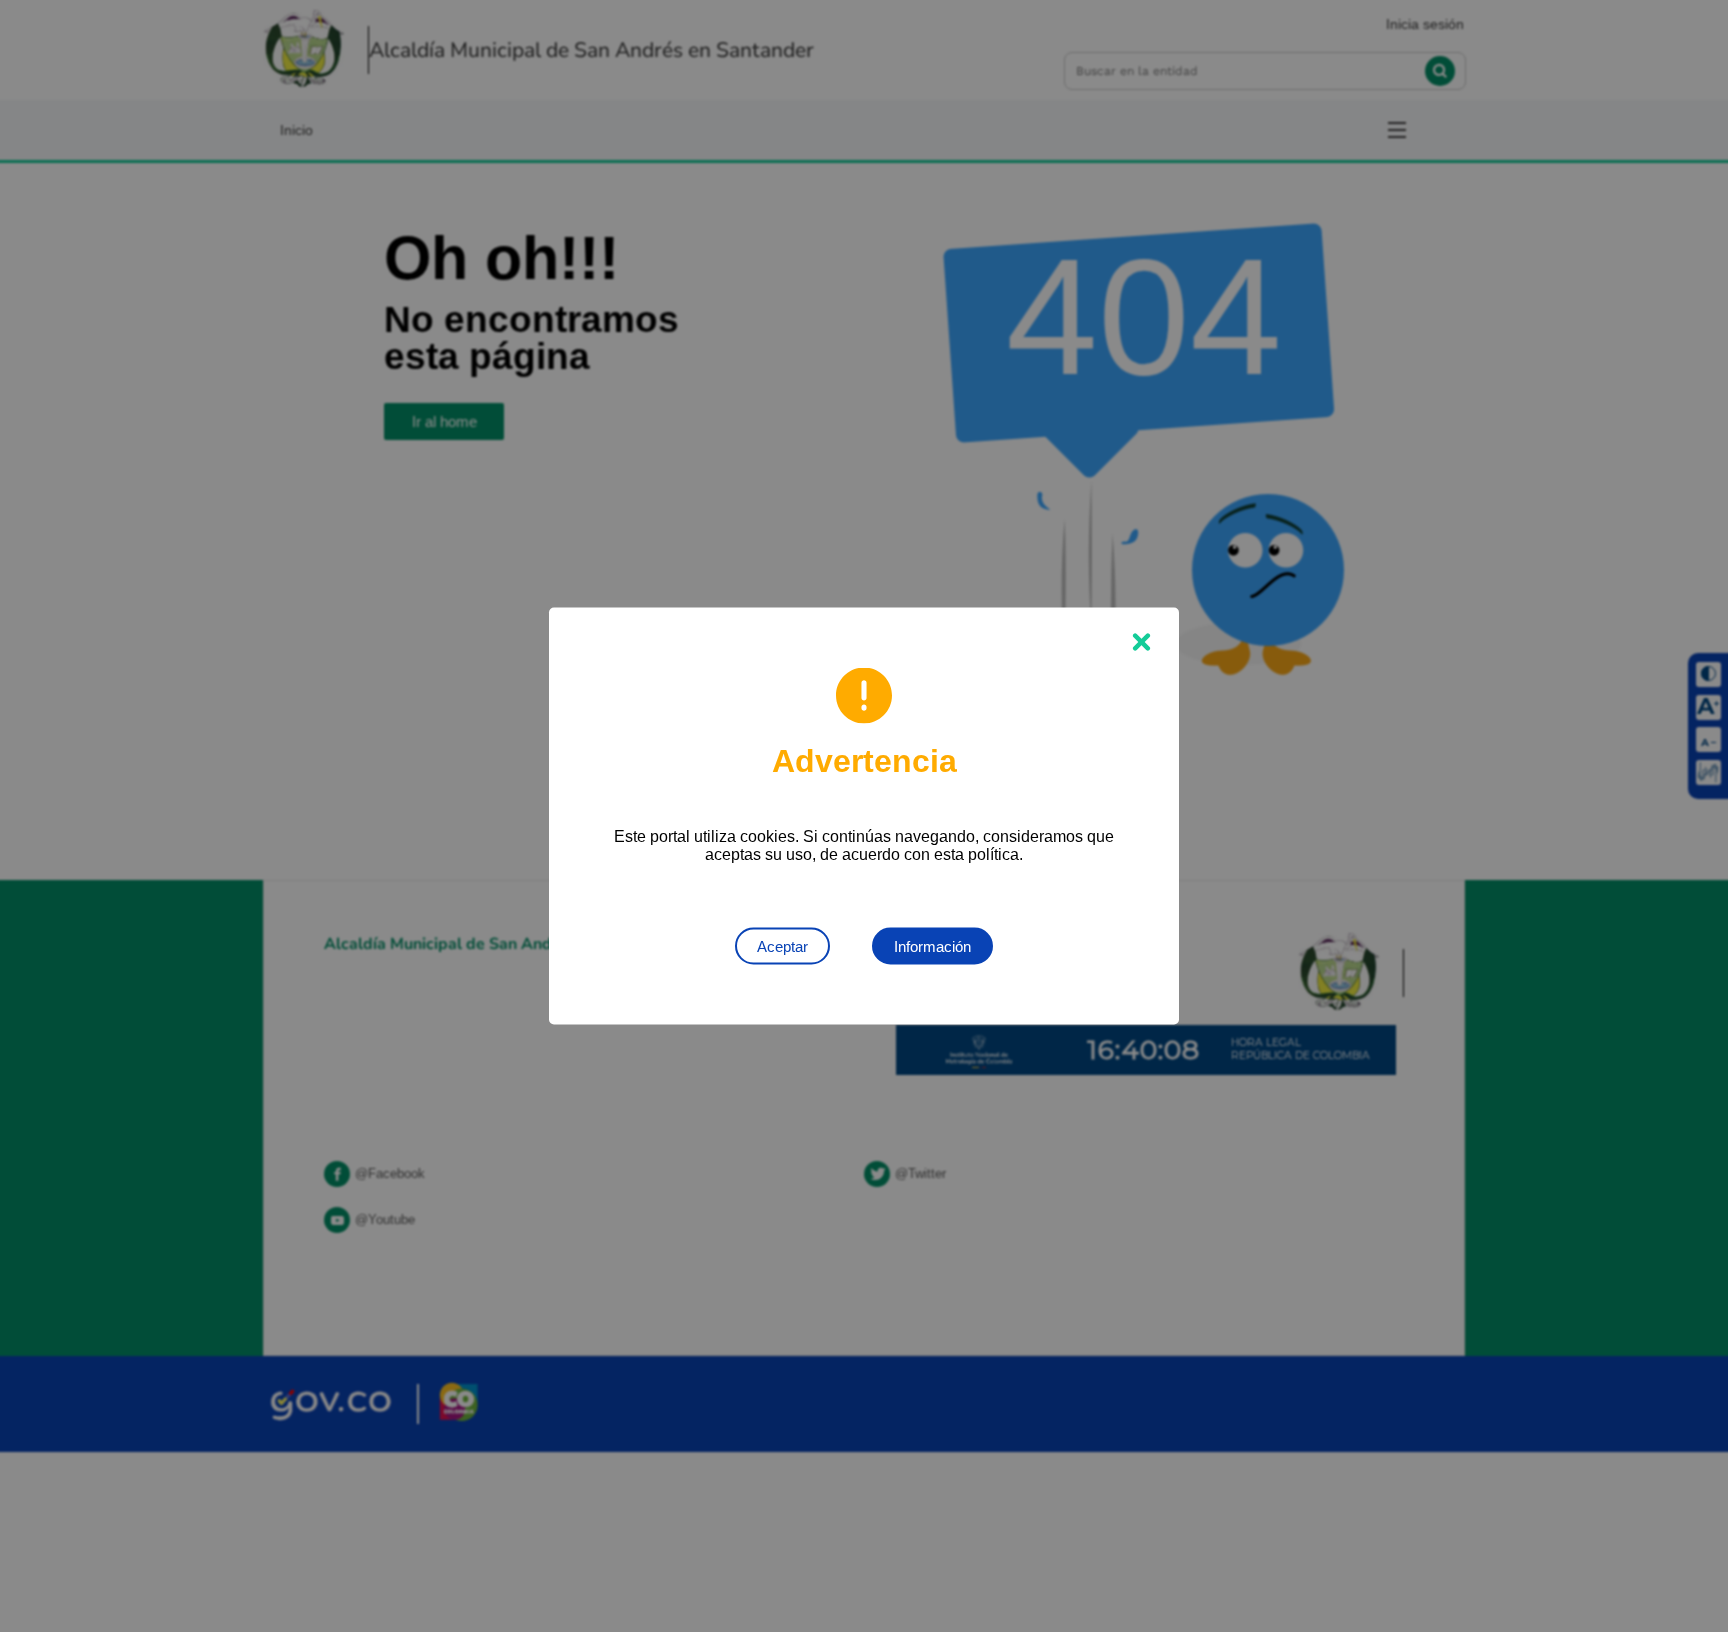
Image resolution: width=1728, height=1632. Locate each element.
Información (932, 946)
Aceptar (782, 946)
